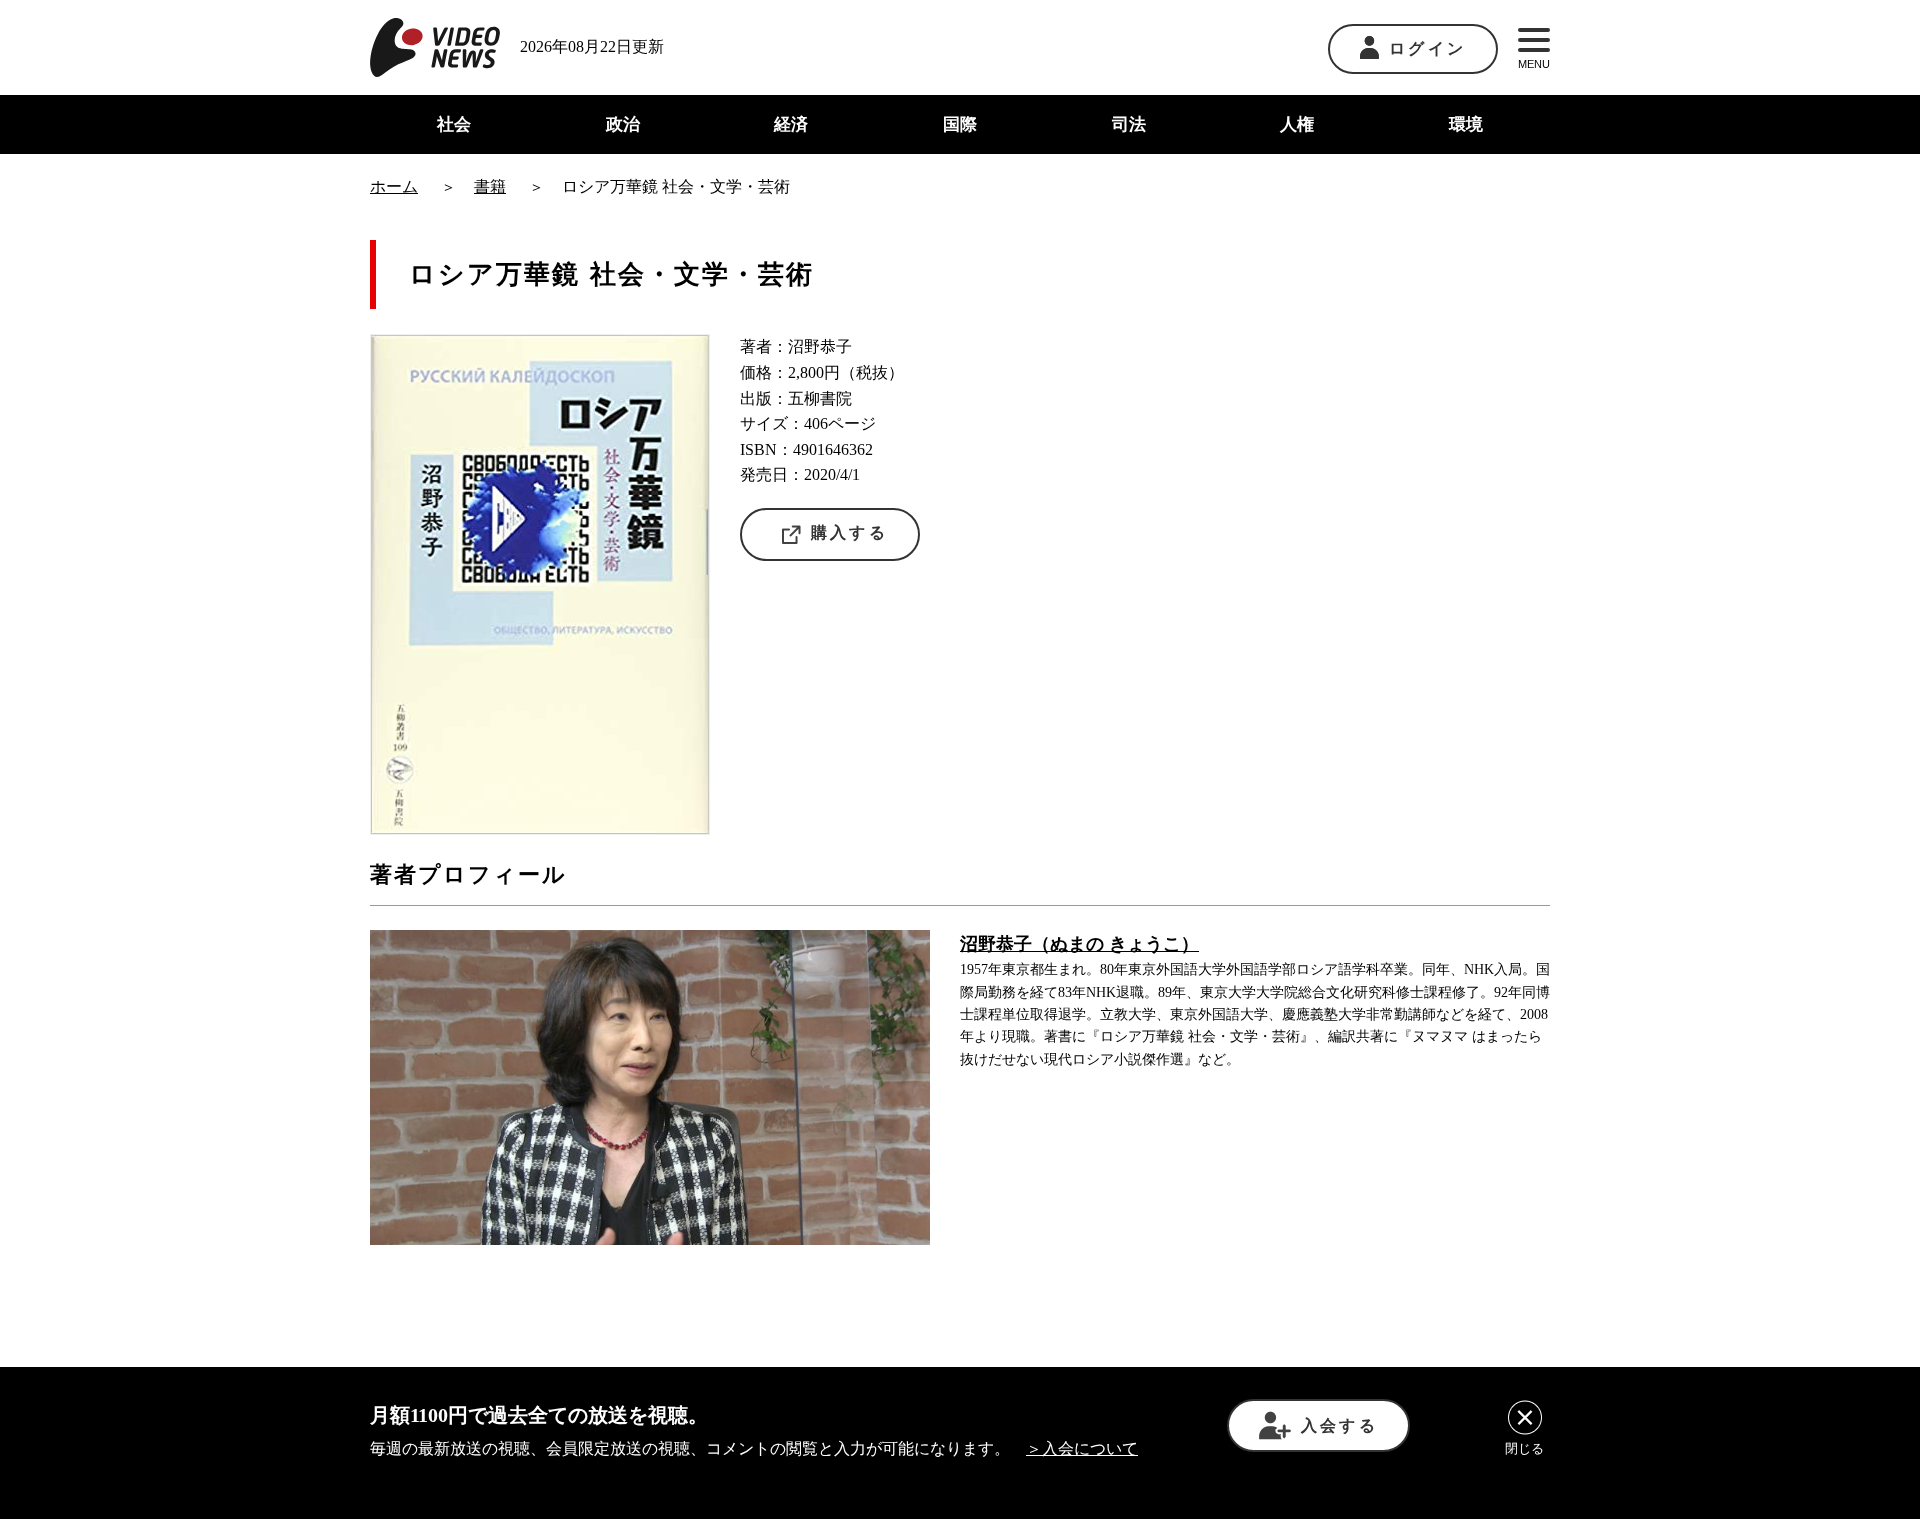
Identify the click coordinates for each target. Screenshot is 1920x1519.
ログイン (1427, 48)
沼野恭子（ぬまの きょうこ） (1079, 944)
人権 (1297, 124)
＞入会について (1082, 1448)
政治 (623, 124)
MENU (1534, 64)
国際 (960, 124)
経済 (791, 124)
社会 (454, 124)
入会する (1339, 1425)
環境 (1466, 124)
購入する (849, 532)
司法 (1129, 124)
